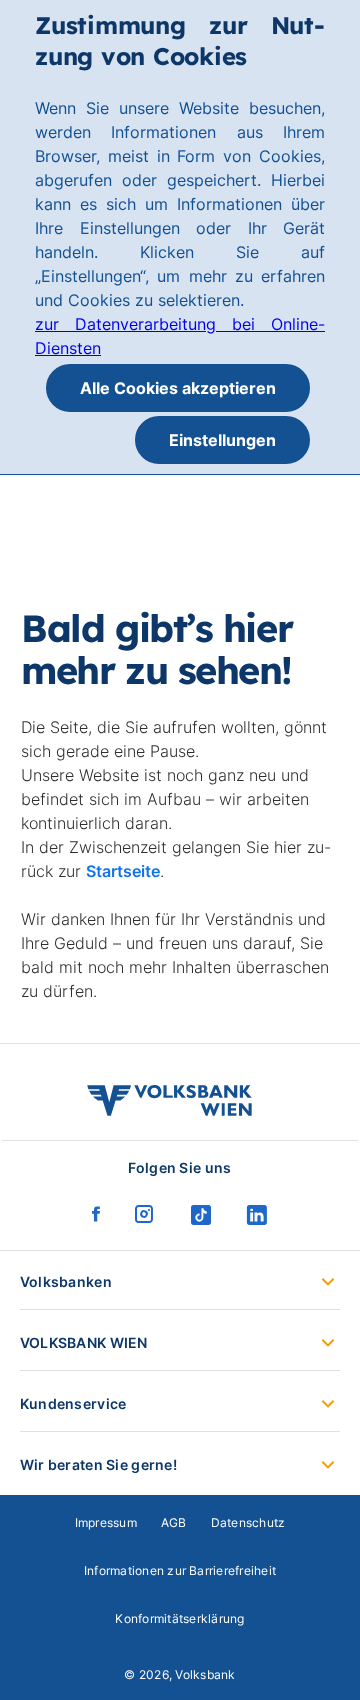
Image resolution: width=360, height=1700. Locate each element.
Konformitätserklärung (179, 1618)
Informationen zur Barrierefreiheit (180, 1570)
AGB (174, 1522)
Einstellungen (222, 440)
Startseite (123, 871)
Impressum (106, 1522)
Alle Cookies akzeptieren (178, 388)
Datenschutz (248, 1522)
